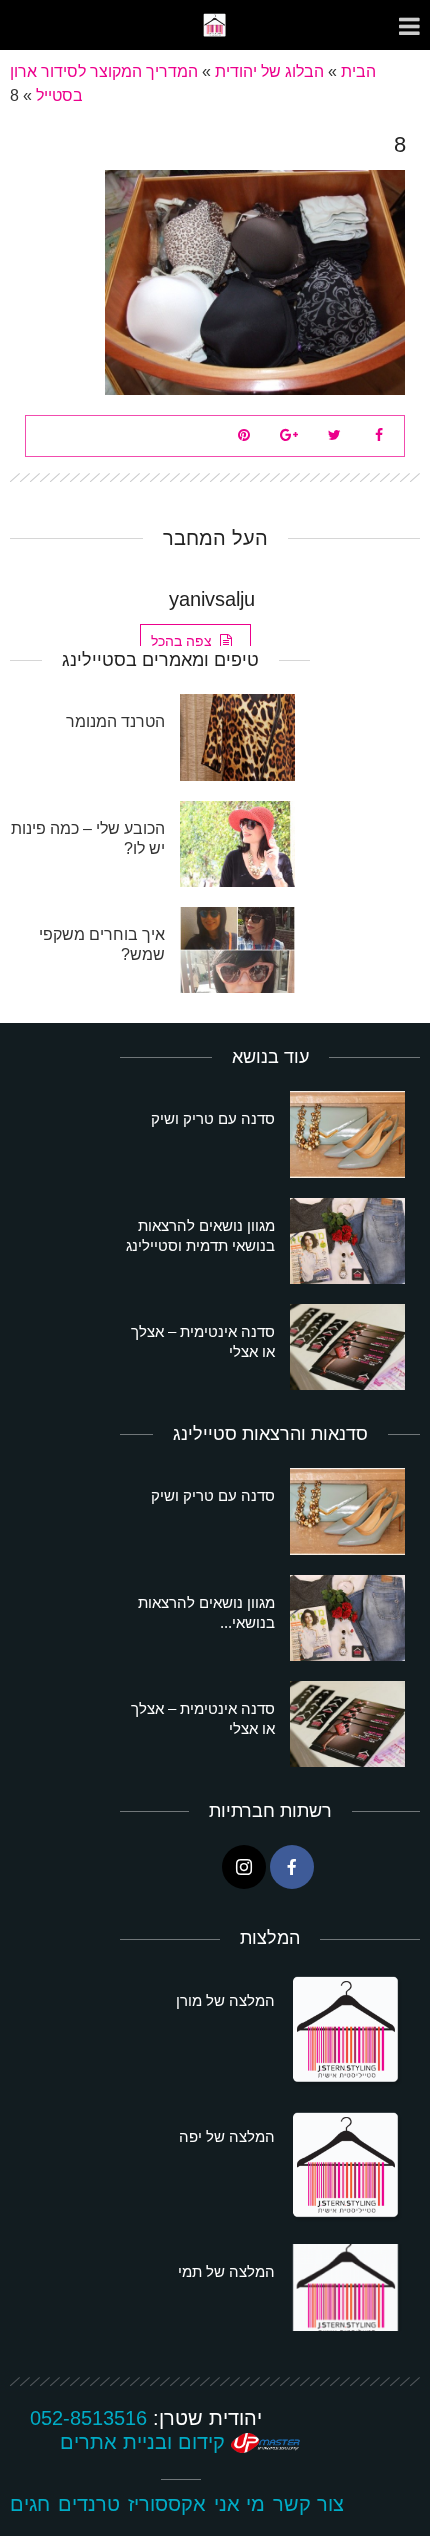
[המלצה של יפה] (347, 2167)
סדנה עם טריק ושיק (213, 1118)
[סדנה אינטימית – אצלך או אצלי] (347, 1347)
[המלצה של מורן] (347, 2031)
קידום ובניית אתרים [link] (145, 2442)
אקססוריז (167, 2504)
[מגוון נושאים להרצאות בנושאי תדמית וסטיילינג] (347, 1241)
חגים (30, 2504)
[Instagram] (244, 1867)
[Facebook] (292, 1867)
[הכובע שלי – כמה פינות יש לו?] (237, 844)
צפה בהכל (181, 641)
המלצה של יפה (227, 2136)
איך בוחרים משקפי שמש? (102, 944)
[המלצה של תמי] (347, 2287)
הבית (358, 71)
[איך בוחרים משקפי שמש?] (237, 950)
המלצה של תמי (226, 2271)
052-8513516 (88, 2418)
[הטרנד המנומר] (237, 737)
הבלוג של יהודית (269, 71)
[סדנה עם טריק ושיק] (347, 1134)
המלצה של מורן (225, 2000)
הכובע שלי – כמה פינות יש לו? (88, 838)
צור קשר (308, 2504)
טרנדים (89, 2504)
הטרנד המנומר (115, 721)
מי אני (239, 2504)
